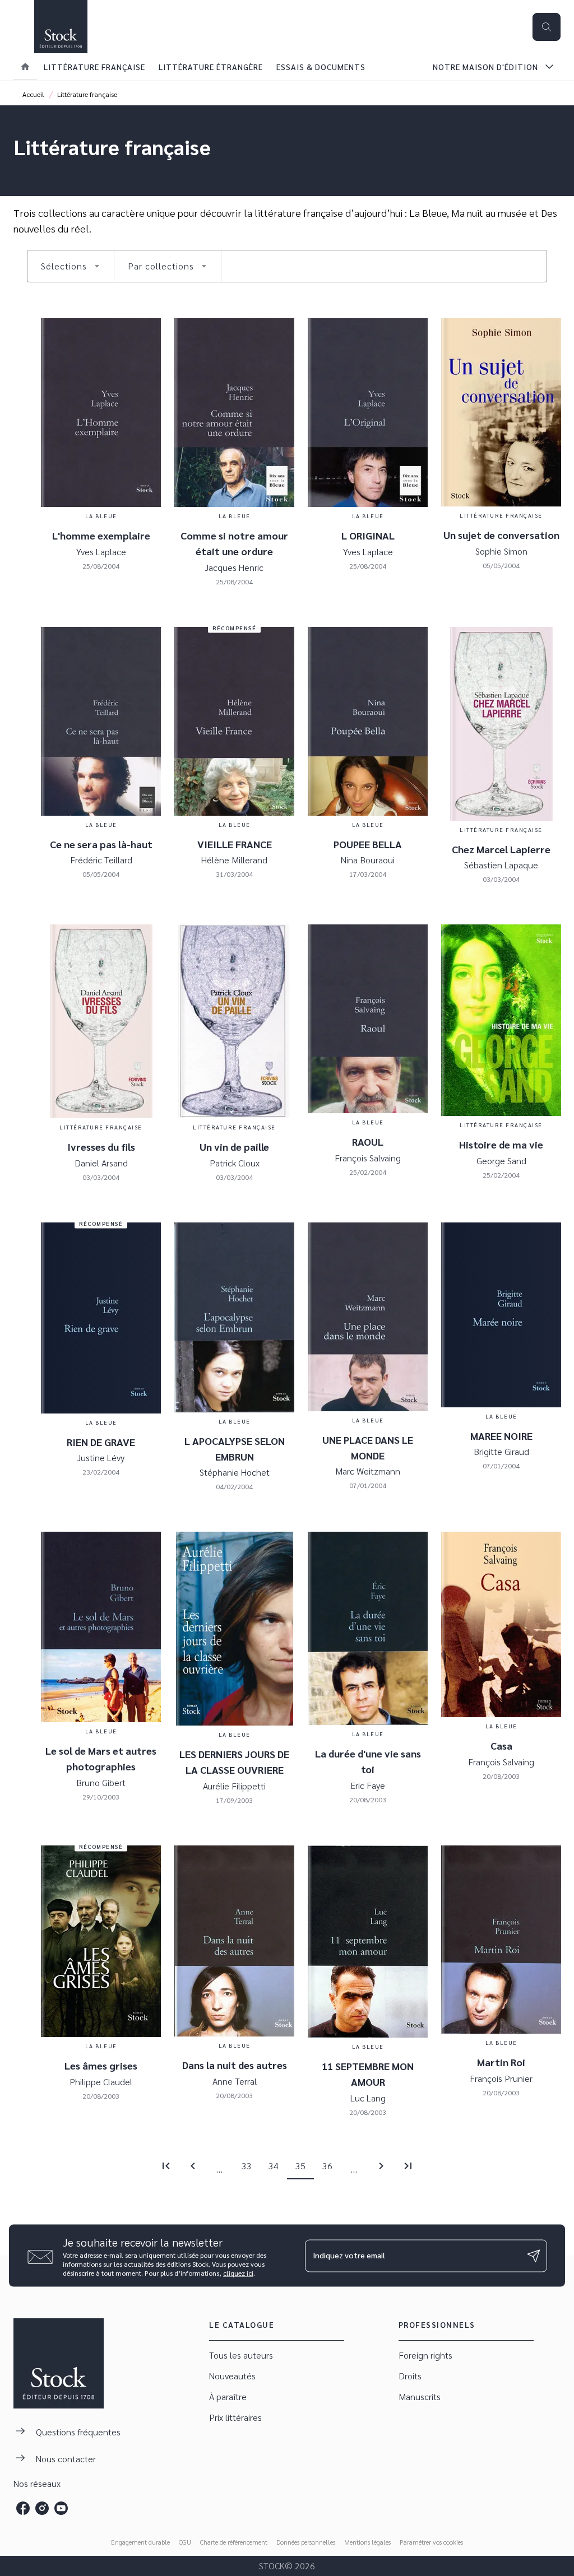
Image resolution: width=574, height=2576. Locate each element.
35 (300, 2166)
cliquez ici (238, 2273)
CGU (185, 2542)
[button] (71, 266)
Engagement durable (140, 2542)
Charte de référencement (234, 2542)
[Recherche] (547, 27)
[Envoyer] (534, 2256)
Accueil (33, 94)
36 (327, 2166)
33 (247, 2166)
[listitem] (23, 2508)
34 (274, 2166)
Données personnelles (306, 2542)
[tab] (25, 67)
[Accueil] (61, 27)
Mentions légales (367, 2542)
